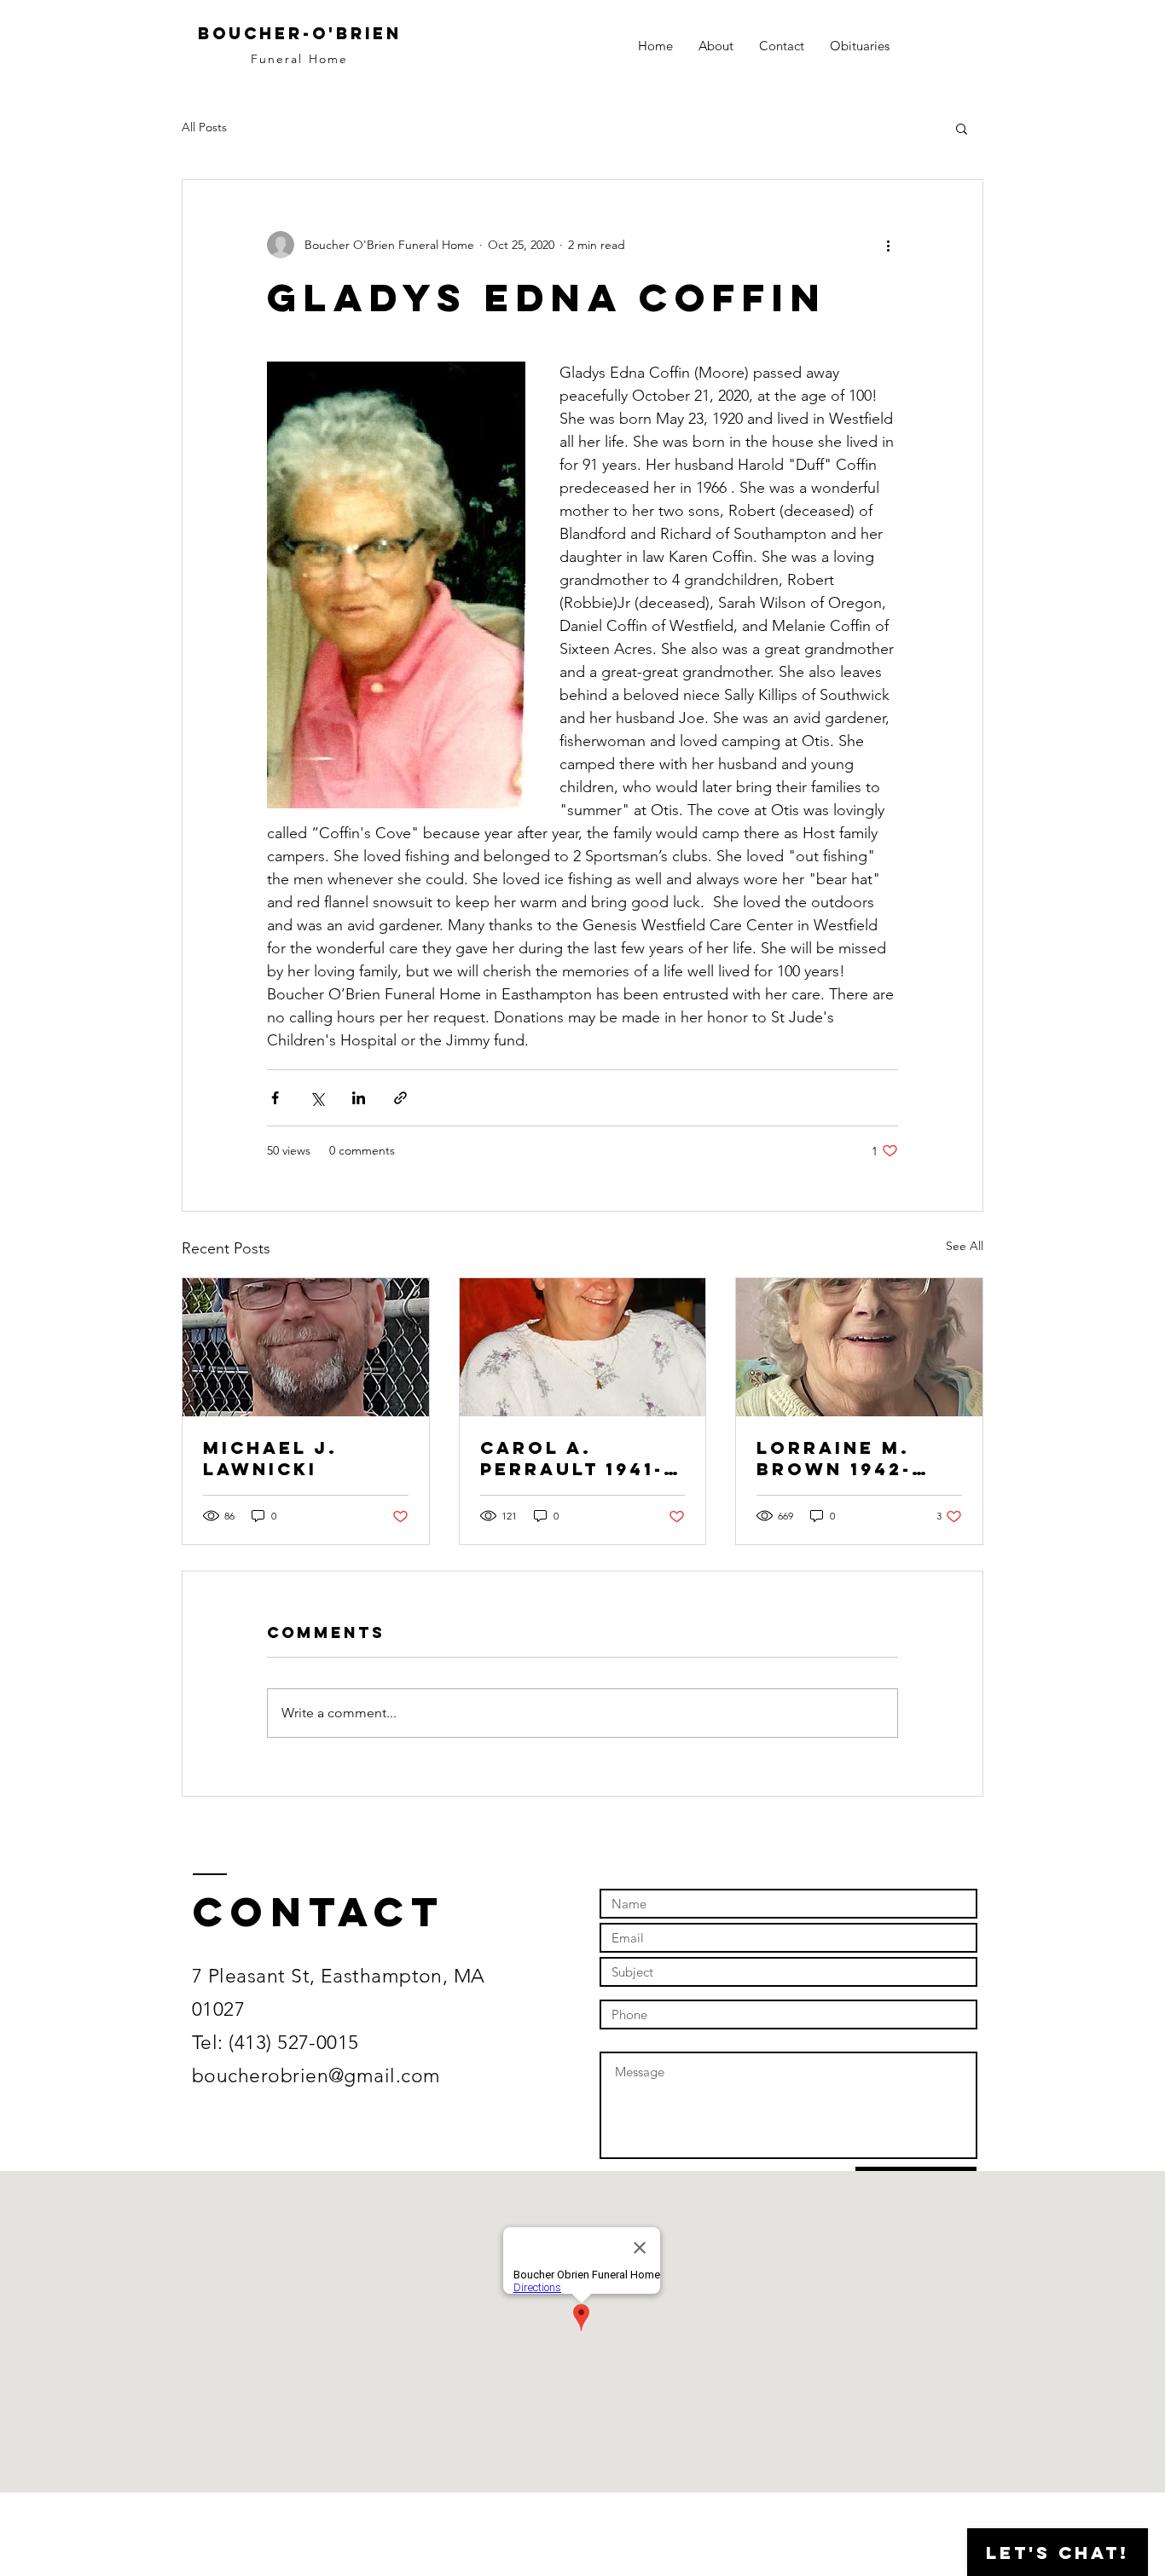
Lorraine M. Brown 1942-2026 (834, 1458)
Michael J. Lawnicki (270, 1458)
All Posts (204, 127)
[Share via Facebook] (275, 1098)
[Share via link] (400, 1098)
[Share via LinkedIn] (359, 1098)
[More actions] (888, 245)
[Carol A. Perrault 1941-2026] (583, 1347)
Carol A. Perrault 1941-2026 (572, 1458)
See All (965, 1246)
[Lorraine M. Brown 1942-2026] (859, 1347)
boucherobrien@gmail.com (316, 2076)
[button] (962, 128)
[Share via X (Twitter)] (317, 1098)
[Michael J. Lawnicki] (306, 1347)
